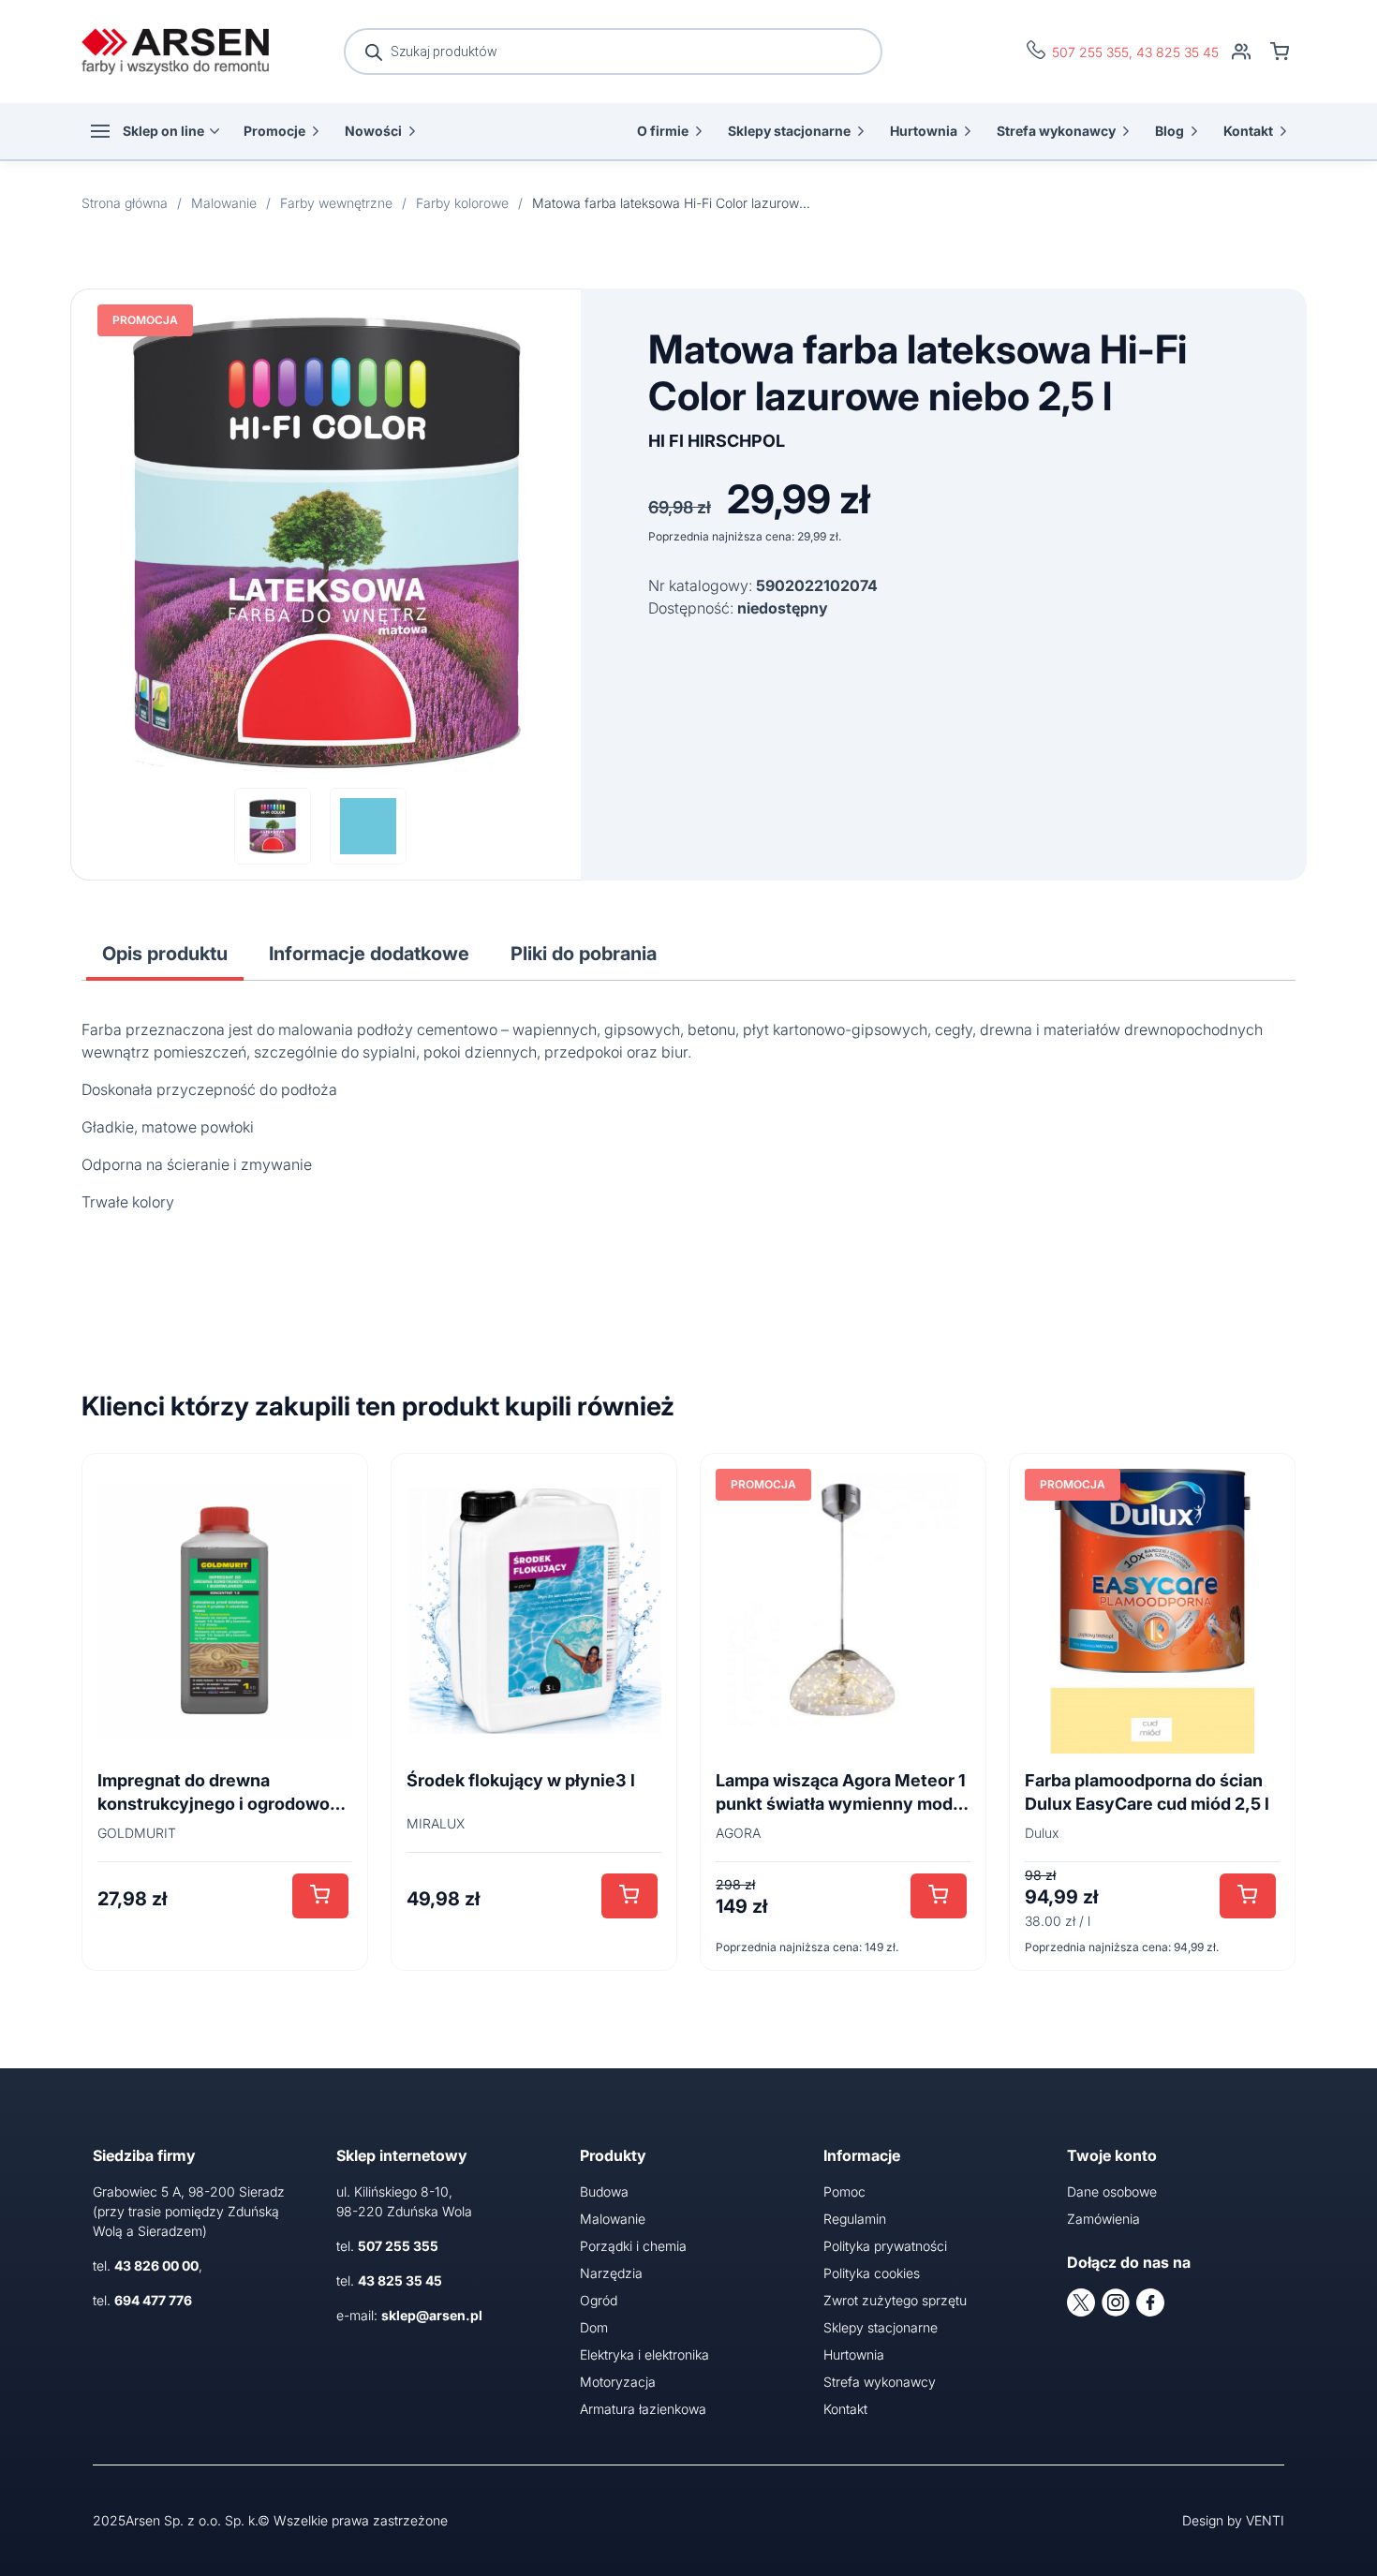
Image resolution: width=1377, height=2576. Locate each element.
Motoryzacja (618, 2382)
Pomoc (844, 2191)
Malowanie (613, 2219)
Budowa (604, 2191)
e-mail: (409, 2315)
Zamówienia (1103, 2219)
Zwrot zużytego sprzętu (895, 2300)
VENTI (1265, 2520)
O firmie (663, 131)
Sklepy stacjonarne (789, 131)
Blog (1170, 131)
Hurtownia (924, 131)
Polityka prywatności (885, 2246)
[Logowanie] (1241, 52)
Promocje (274, 131)
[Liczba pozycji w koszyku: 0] (1280, 52)
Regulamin (855, 2219)
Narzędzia (611, 2273)
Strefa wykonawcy (1056, 131)
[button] (320, 1896)
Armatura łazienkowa (643, 2409)
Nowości (373, 131)
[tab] (165, 954)
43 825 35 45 (1177, 52)
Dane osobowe (1112, 2191)
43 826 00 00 (156, 2265)
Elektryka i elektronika (644, 2354)
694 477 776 (153, 2300)
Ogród (599, 2300)
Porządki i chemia (633, 2246)
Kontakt (1248, 131)
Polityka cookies (872, 2273)
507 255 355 (1090, 52)
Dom (594, 2327)
